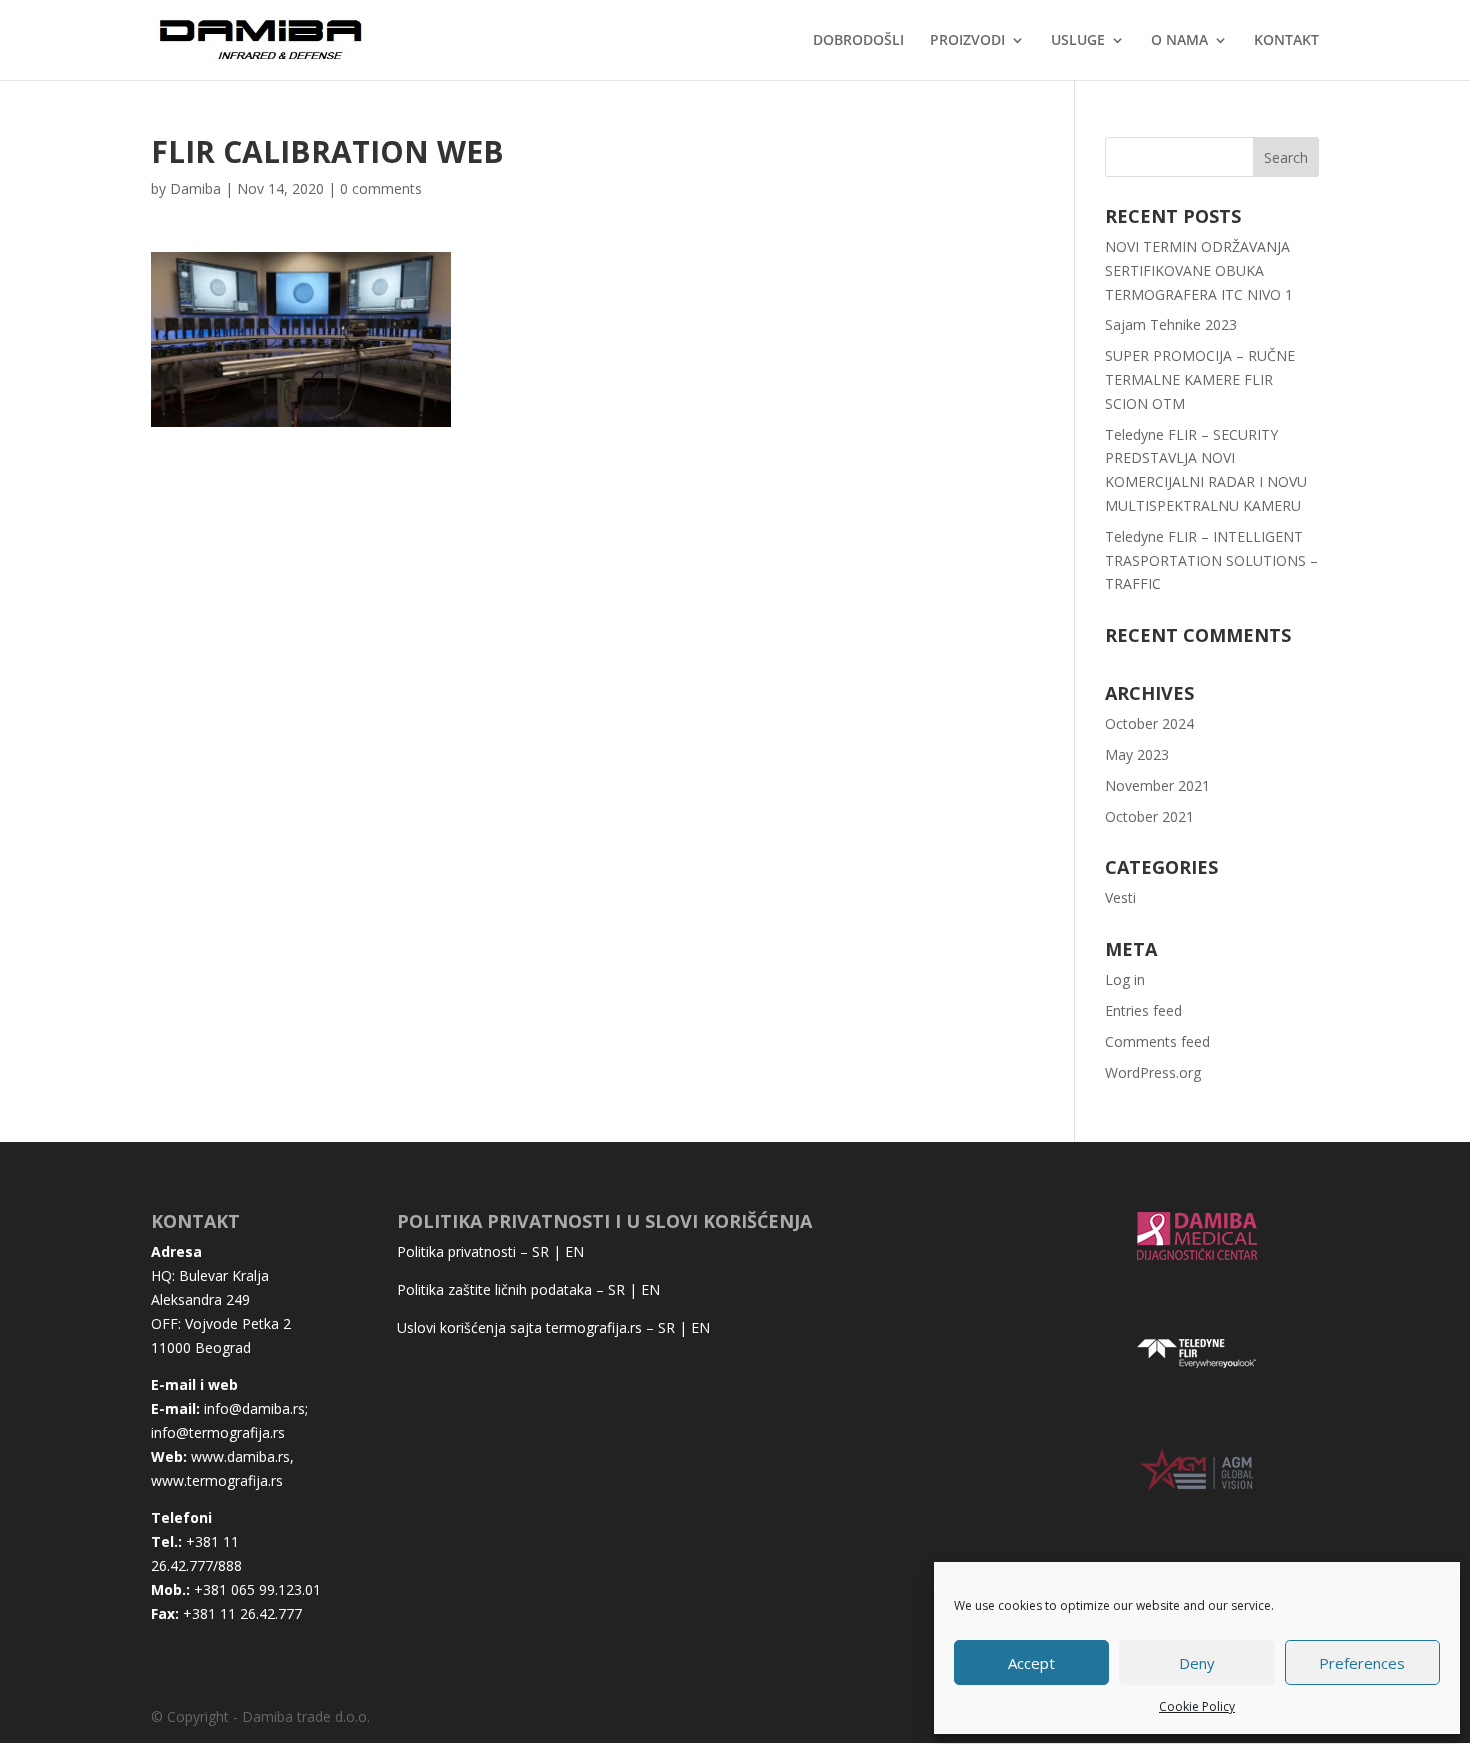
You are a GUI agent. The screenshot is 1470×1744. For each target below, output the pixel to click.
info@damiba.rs (254, 1408)
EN (574, 1251)
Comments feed (1157, 1041)
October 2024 (1149, 723)
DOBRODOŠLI (858, 41)
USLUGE (1078, 41)
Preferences (1362, 1663)
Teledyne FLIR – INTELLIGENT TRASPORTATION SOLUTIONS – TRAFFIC (1211, 560)
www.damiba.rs (240, 1456)
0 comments (381, 188)
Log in (1125, 979)
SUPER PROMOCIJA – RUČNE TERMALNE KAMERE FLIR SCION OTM (1200, 379)
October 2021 (1149, 816)
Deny (1197, 1663)
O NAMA (1179, 41)
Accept (1031, 1663)
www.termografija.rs (217, 1480)
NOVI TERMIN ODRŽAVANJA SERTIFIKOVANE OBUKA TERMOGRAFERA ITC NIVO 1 (1199, 270)
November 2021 (1157, 785)
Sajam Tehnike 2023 (1171, 324)
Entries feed (1143, 1010)
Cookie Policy (1197, 1706)
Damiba (195, 188)
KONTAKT (1286, 41)
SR (540, 1251)
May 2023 (1137, 754)
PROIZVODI (967, 41)
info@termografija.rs (218, 1432)
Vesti (1120, 897)
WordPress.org (1153, 1072)
